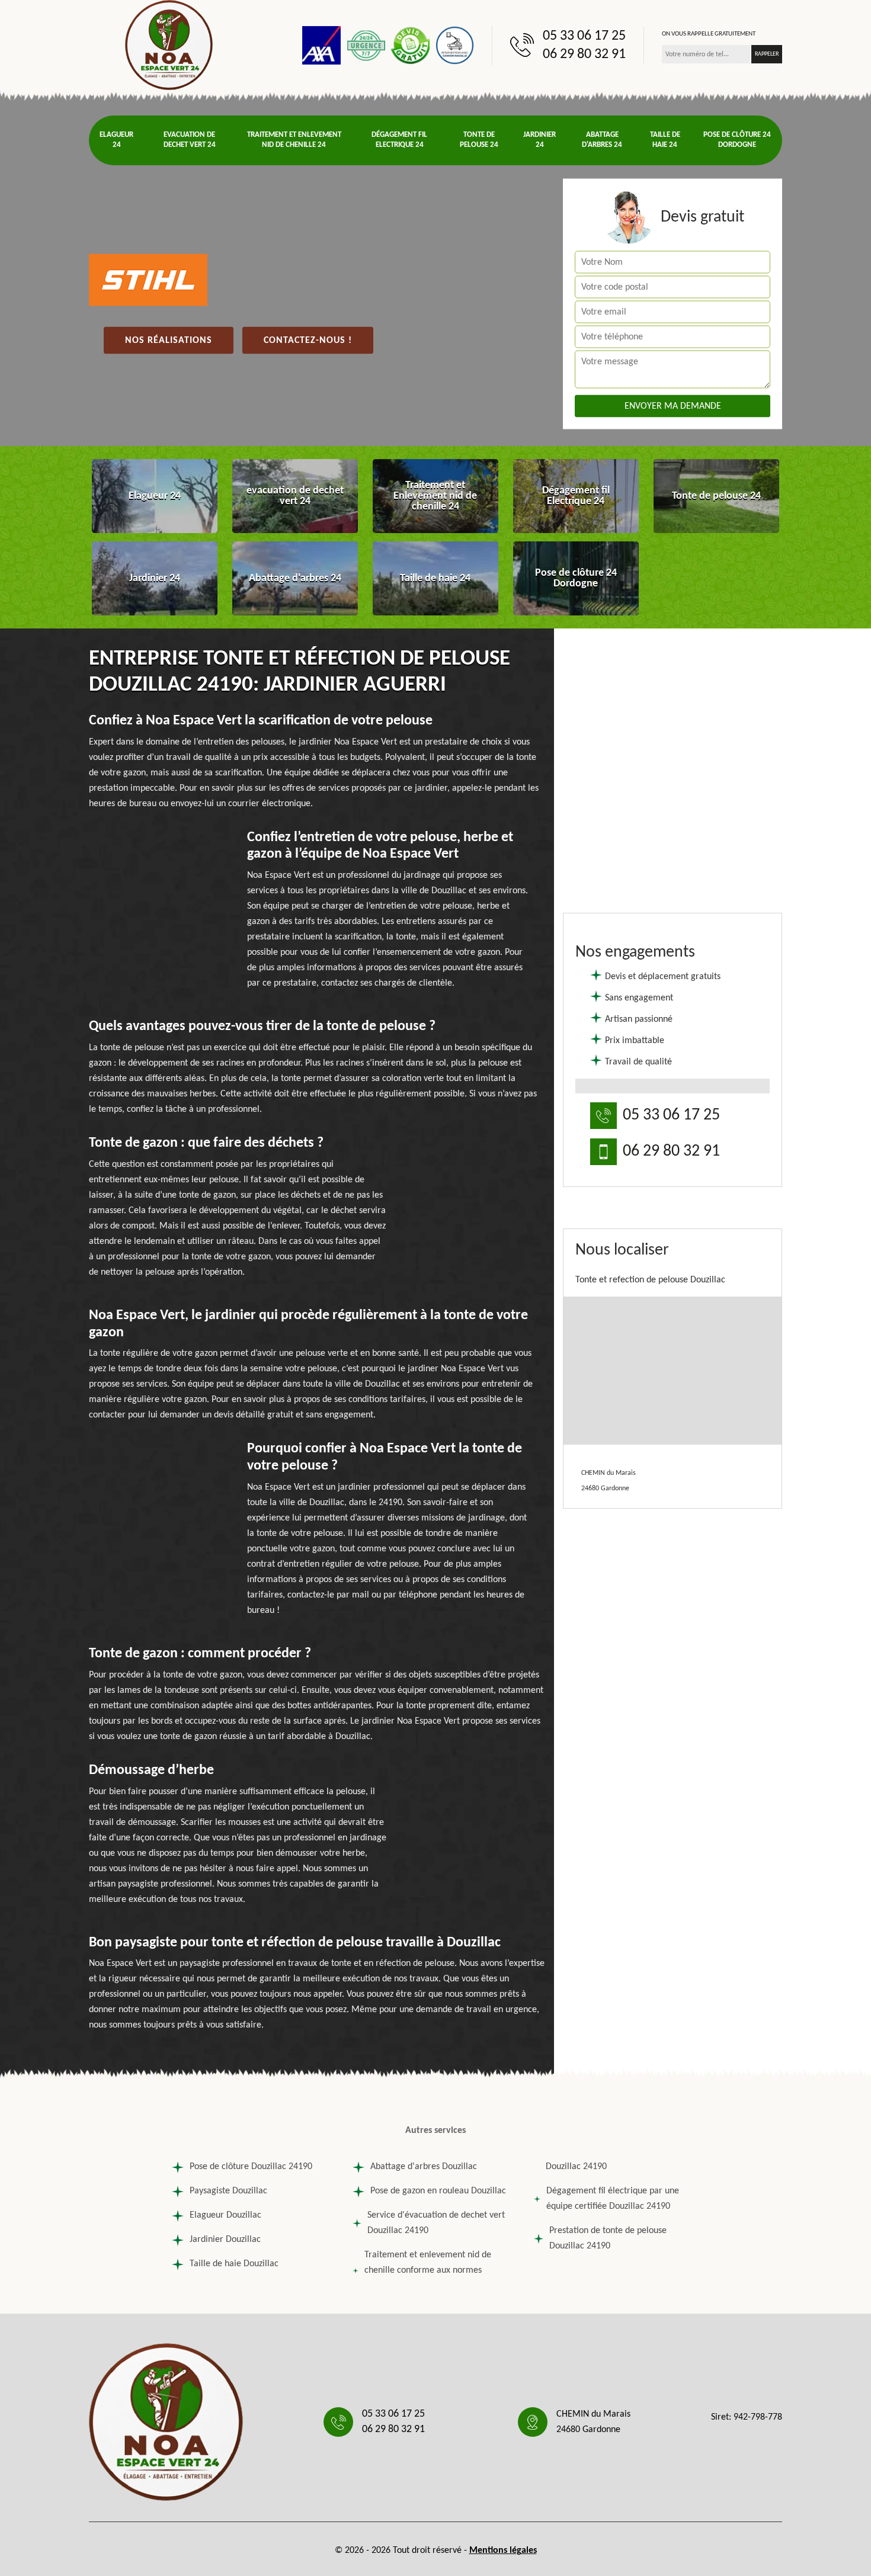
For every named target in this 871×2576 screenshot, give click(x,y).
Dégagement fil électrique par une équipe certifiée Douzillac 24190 (613, 2199)
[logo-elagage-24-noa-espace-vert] (169, 45)
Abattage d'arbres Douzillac (424, 2167)
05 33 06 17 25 (584, 36)
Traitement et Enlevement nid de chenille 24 (294, 140)
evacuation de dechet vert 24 (190, 140)
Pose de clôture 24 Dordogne (737, 140)
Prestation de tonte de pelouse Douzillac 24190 (608, 2238)
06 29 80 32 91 (584, 54)
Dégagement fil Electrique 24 (399, 140)
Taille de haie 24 (665, 140)
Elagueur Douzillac (225, 2215)
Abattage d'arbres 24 (602, 140)
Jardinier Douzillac (225, 2240)
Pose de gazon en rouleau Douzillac (438, 2191)
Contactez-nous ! (308, 341)
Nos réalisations (169, 341)
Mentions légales (503, 2551)
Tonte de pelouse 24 (479, 140)
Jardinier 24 (539, 140)
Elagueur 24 (116, 140)
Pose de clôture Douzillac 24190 (251, 2167)
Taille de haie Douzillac (234, 2264)
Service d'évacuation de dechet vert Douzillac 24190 (436, 2223)
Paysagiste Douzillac (228, 2191)
